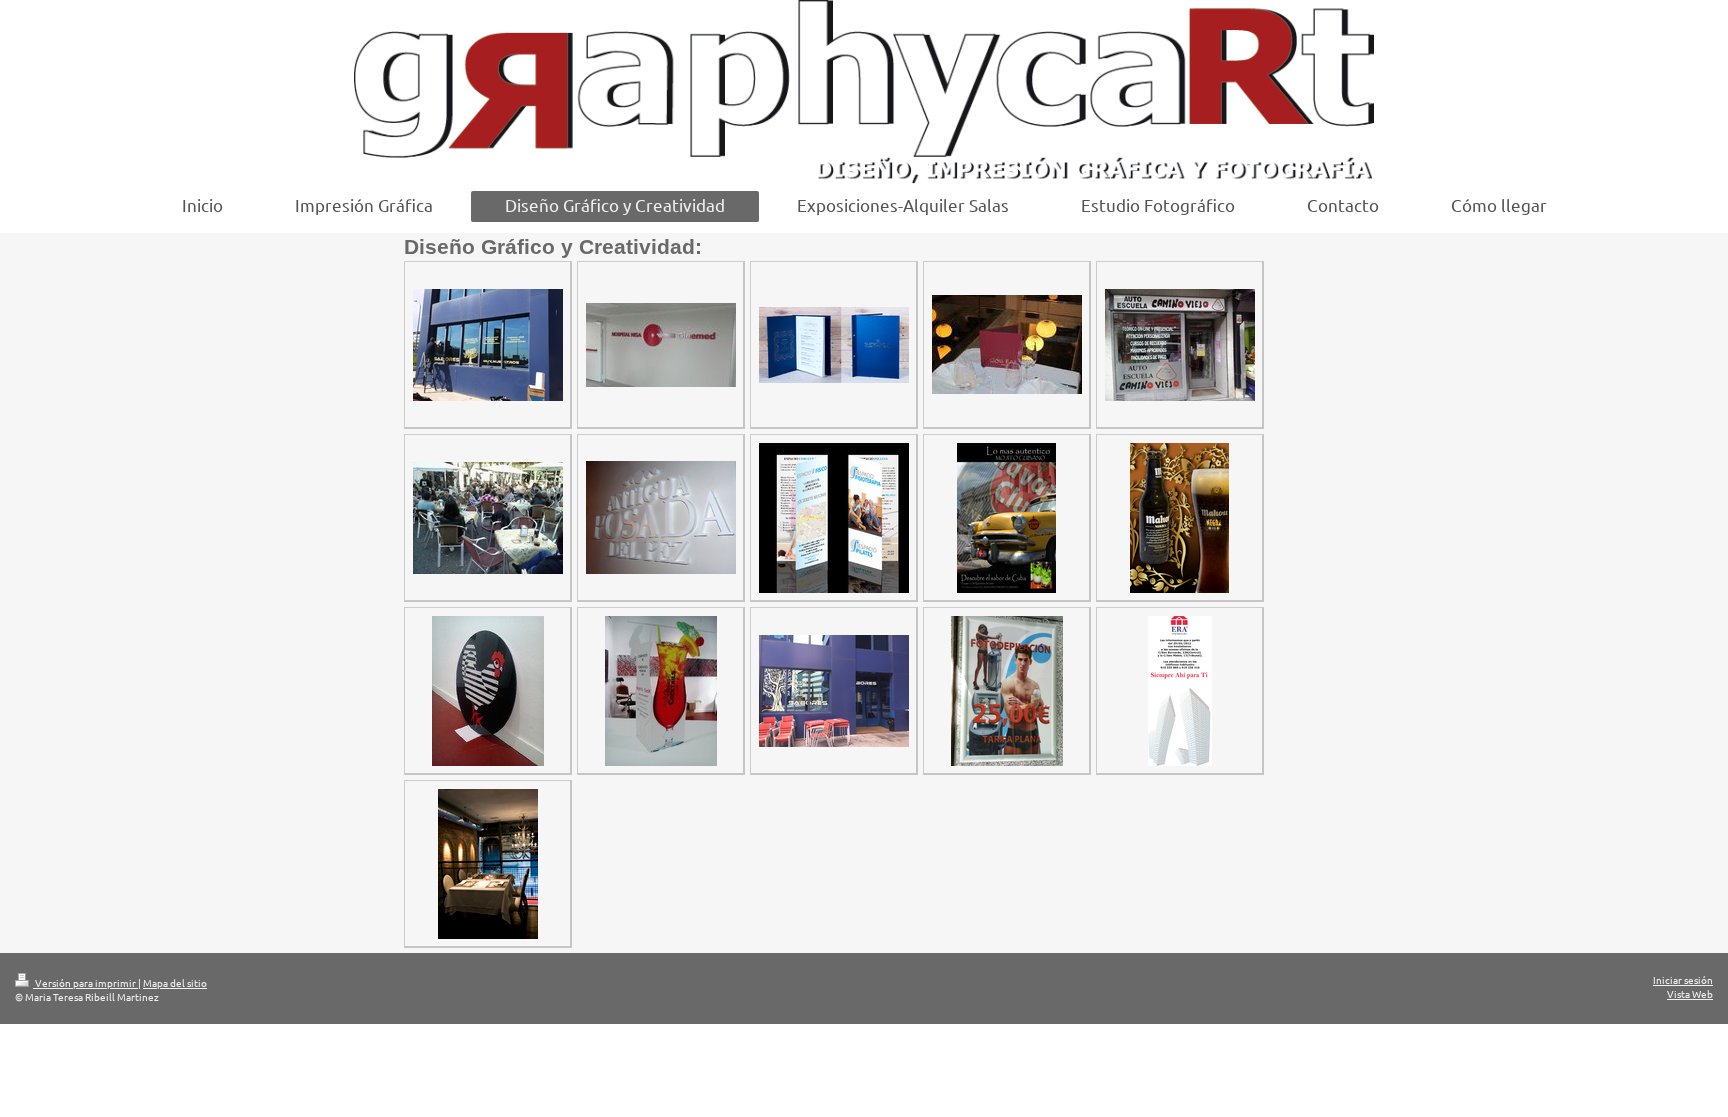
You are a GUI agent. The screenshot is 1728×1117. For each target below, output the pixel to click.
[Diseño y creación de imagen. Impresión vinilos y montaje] (488, 345)
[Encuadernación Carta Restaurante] (1007, 344)
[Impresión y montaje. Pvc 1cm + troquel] (661, 345)
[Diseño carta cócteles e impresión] (661, 691)
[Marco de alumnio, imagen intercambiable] (1007, 691)
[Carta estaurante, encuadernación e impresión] (834, 345)
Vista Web (1690, 993)
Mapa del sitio (175, 982)
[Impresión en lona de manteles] (488, 518)
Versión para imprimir (85, 982)
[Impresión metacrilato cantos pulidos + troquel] (488, 691)
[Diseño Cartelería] (1180, 691)
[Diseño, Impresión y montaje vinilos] (1180, 345)
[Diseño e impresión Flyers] (834, 518)
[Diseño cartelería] (1179, 518)
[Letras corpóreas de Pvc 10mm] (661, 517)
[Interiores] (488, 864)
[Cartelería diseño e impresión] (1006, 518)
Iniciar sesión (1683, 979)
